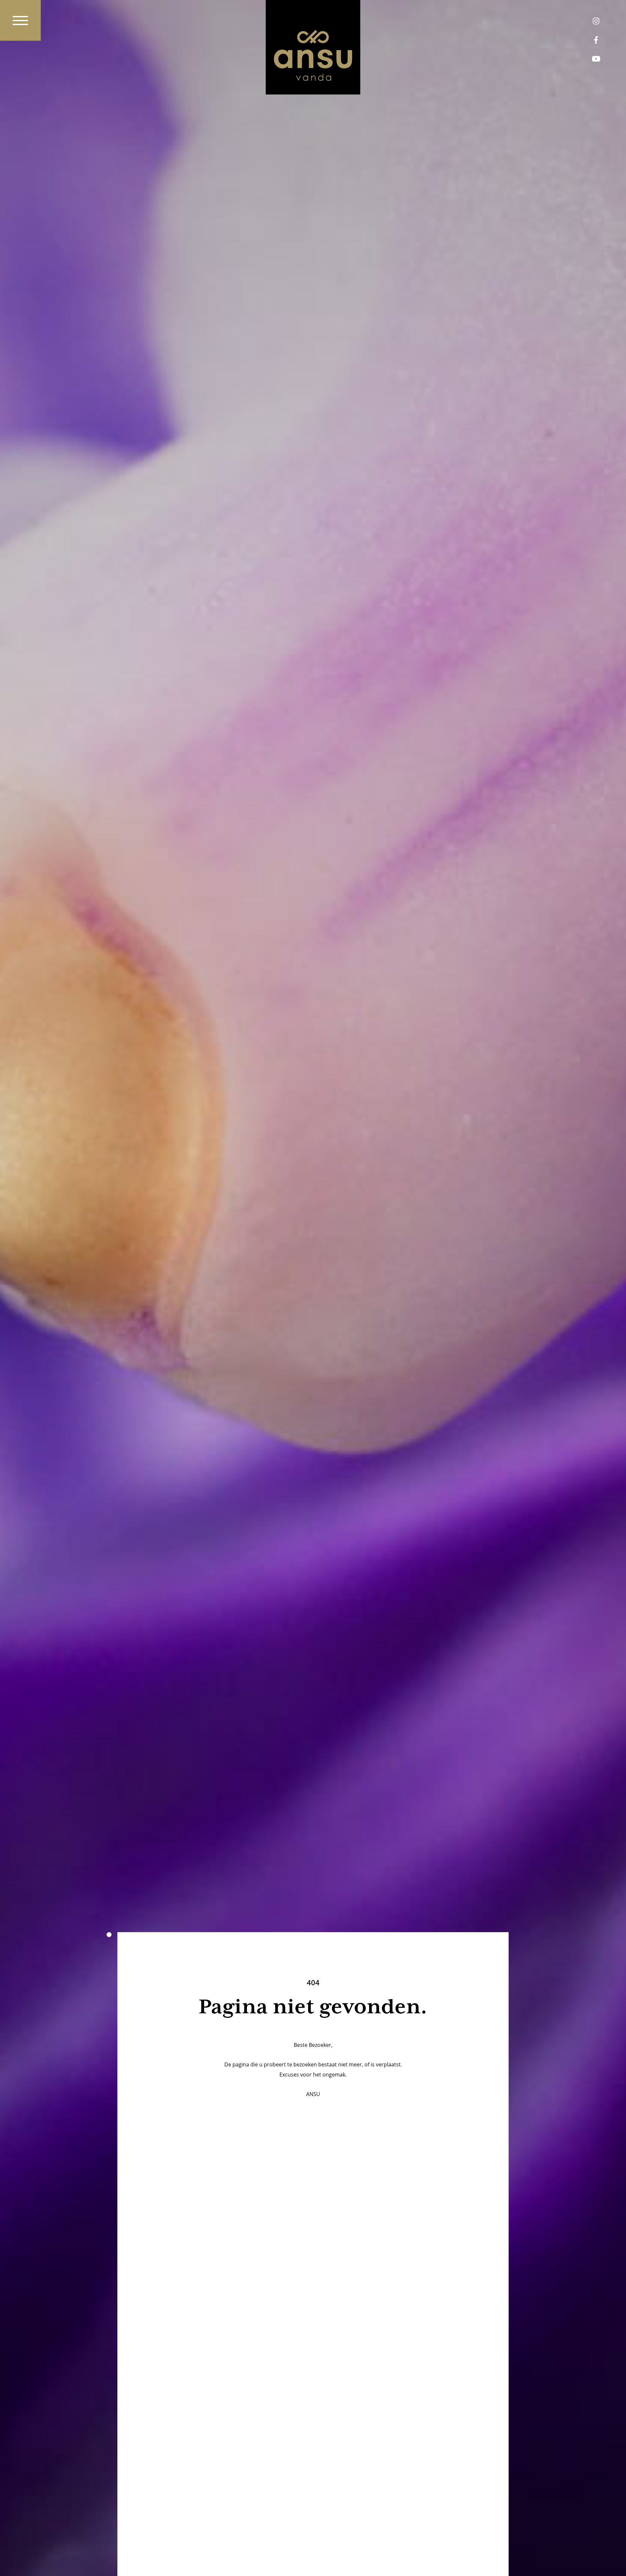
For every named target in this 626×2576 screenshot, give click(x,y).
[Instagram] (596, 21)
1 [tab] (109, 1935)
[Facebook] (596, 40)
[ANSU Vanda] (313, 47)
